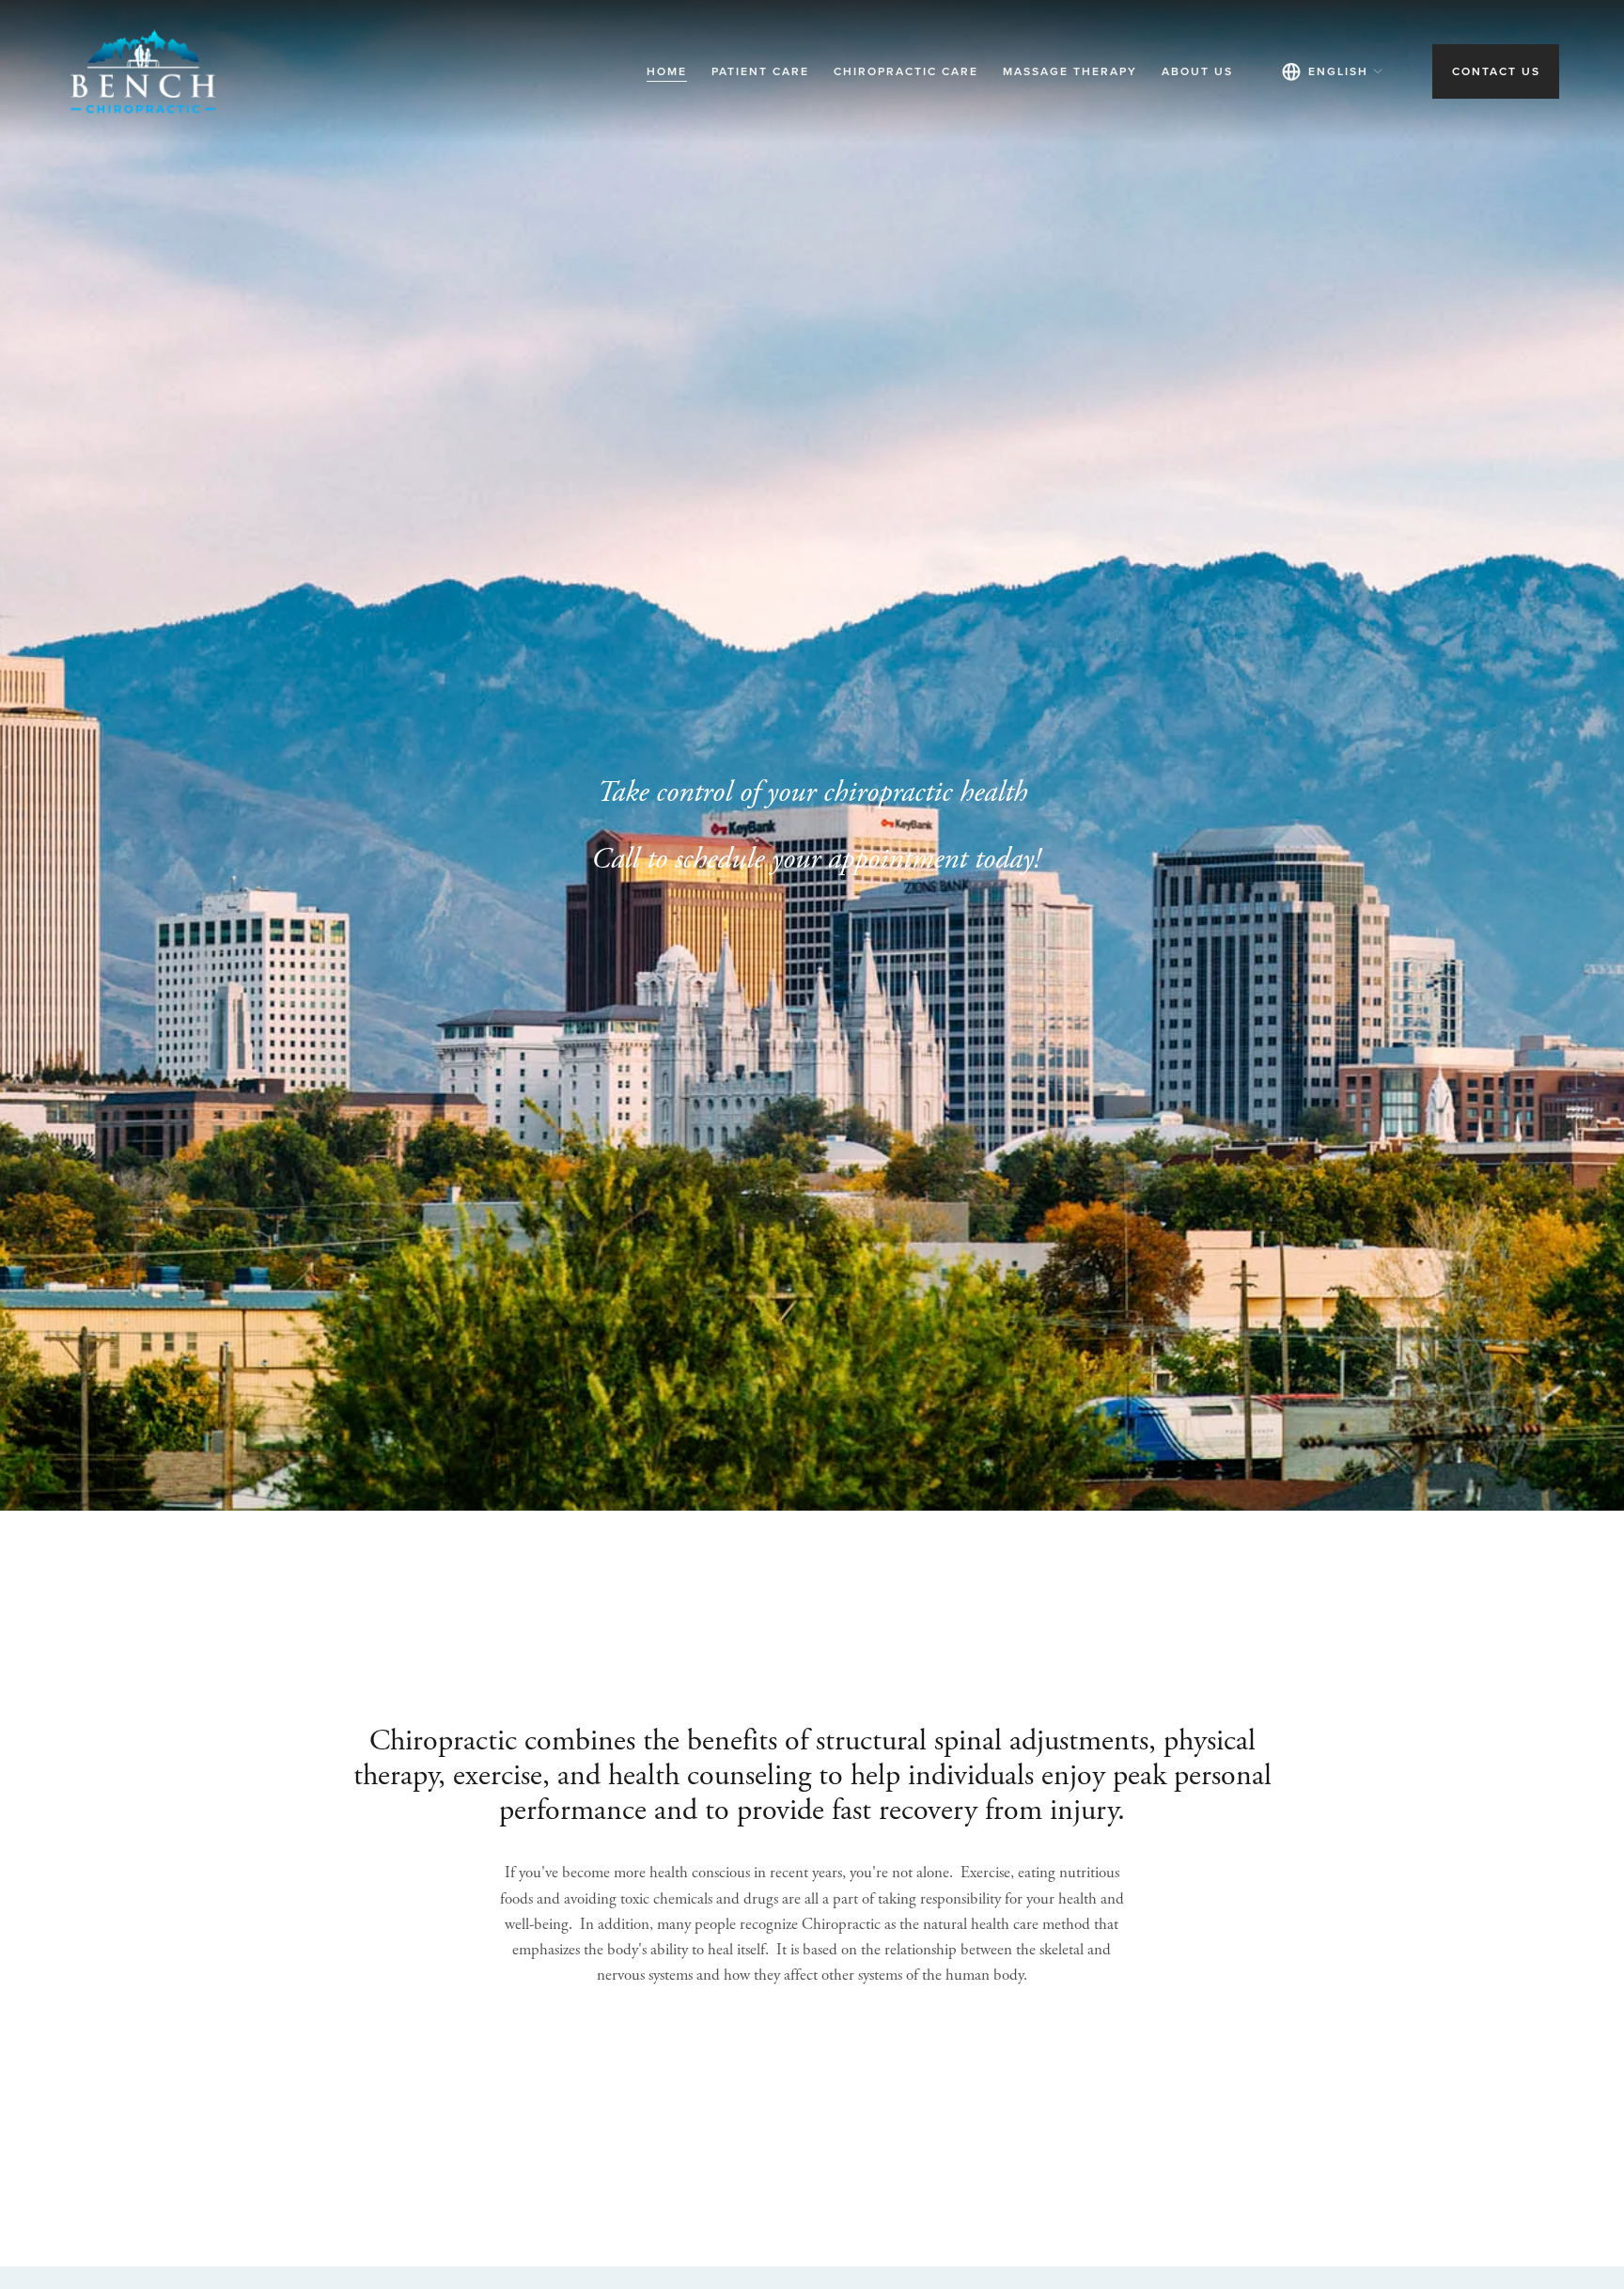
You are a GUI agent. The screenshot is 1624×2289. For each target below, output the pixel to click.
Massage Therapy (1070, 71)
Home (667, 71)
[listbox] (1333, 71)
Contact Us (1496, 71)
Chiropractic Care (906, 71)
